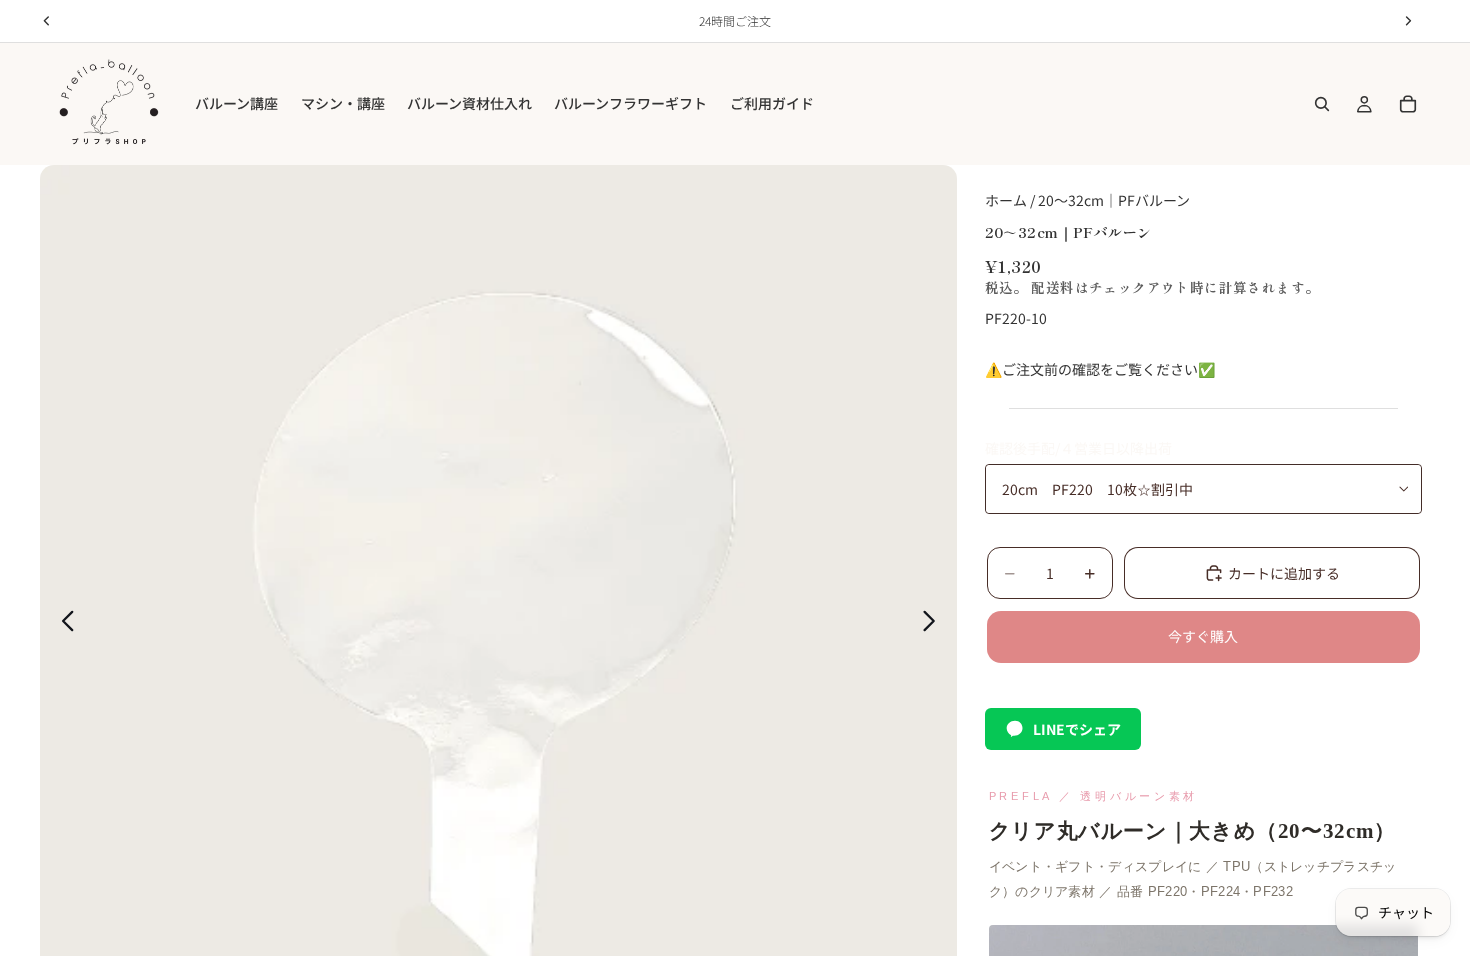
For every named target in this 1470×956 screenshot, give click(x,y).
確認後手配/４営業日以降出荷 (1078, 448)
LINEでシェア (1077, 729)
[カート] (1408, 104)
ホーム (1006, 200)
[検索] (1322, 104)
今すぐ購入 (1203, 636)
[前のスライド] (62, 624)
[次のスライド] (934, 624)
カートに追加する (1284, 573)
